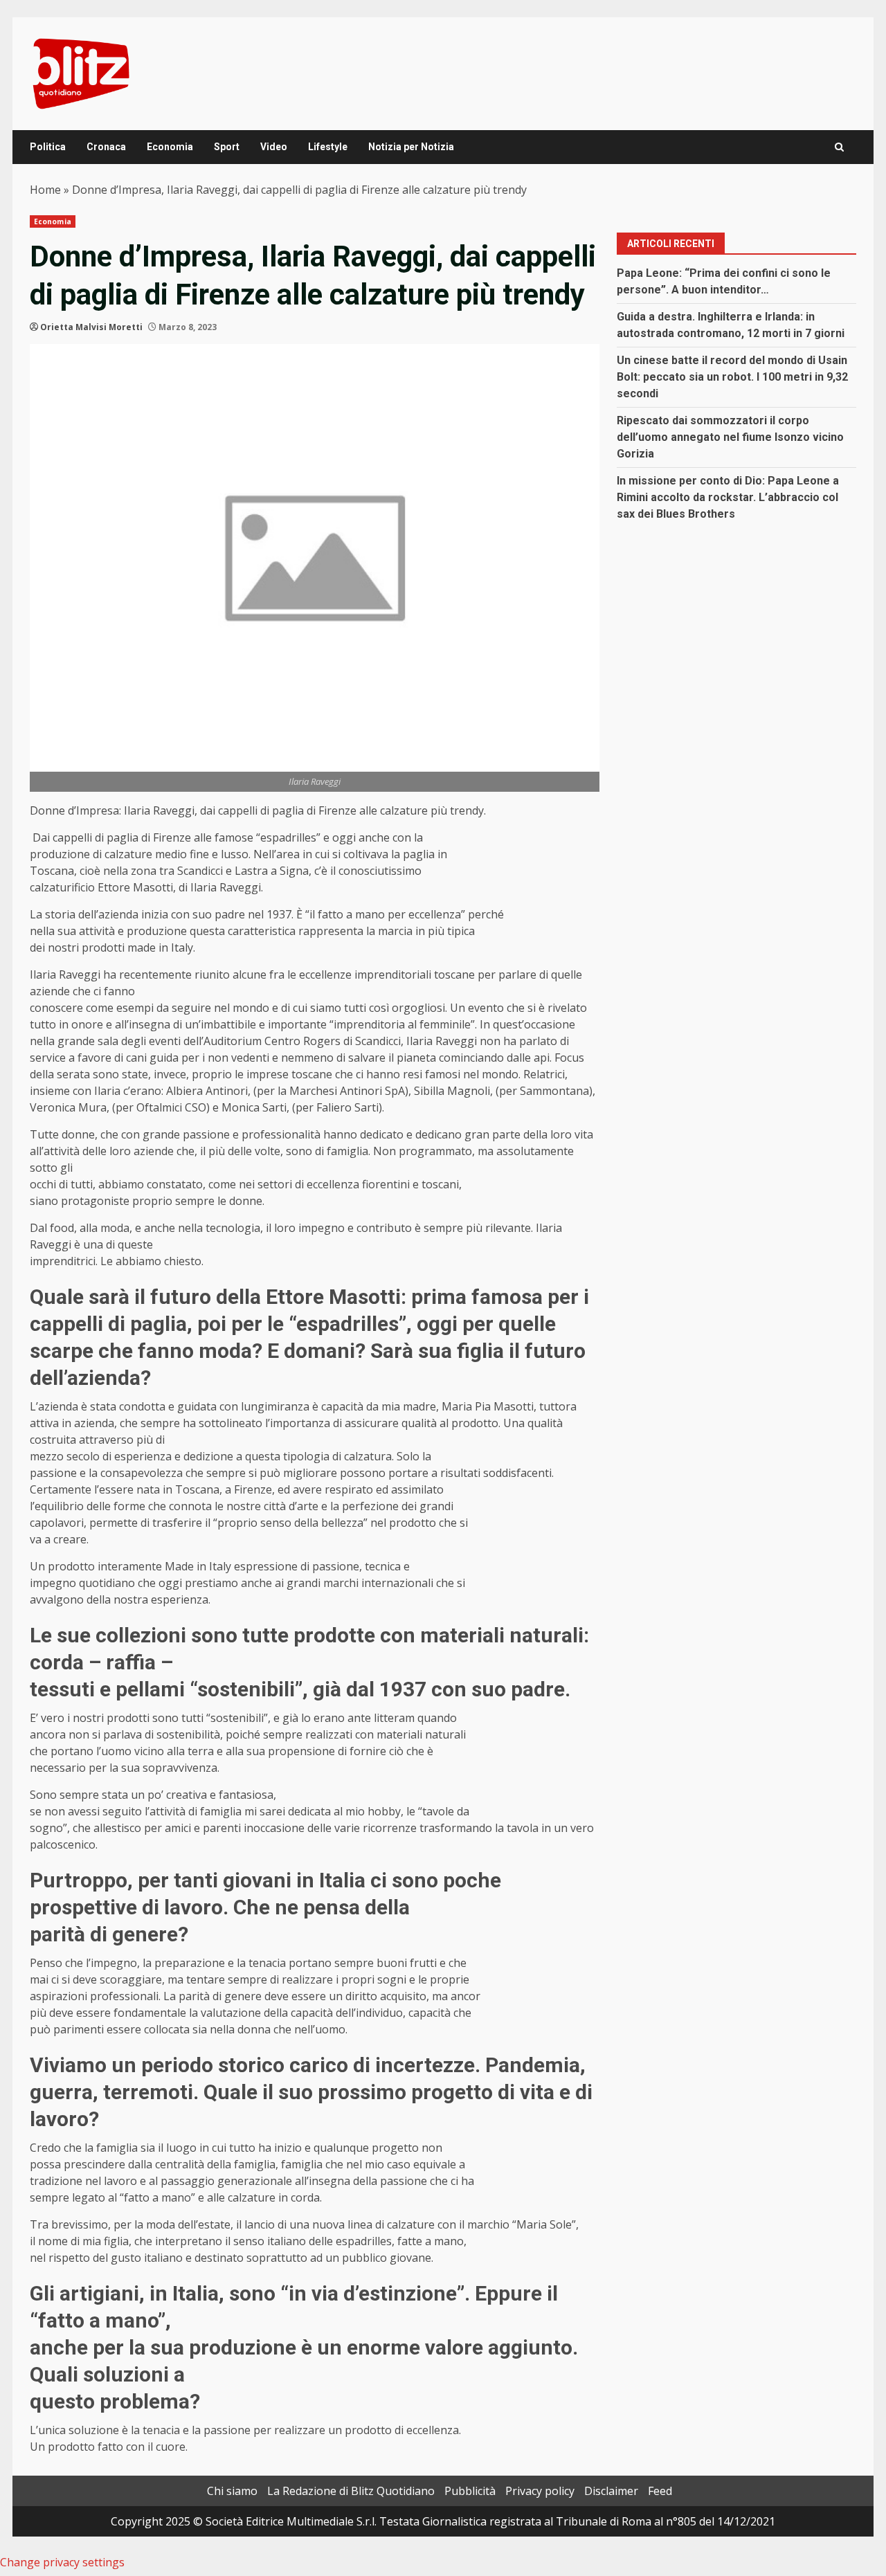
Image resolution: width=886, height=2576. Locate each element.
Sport (227, 147)
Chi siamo (232, 2491)
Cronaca (106, 147)
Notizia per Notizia (411, 147)
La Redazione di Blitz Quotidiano (351, 2491)
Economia (170, 147)
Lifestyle (328, 147)
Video (274, 147)
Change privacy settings (62, 2562)
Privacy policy (540, 2491)
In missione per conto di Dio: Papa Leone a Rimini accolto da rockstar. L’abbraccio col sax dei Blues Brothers (728, 497)
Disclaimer (611, 2491)
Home (45, 190)
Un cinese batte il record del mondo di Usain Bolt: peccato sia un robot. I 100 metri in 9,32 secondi (732, 377)
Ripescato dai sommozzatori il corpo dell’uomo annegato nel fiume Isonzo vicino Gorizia (730, 437)
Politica (48, 147)
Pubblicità (470, 2491)
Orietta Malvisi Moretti (91, 327)
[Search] (839, 147)
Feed (660, 2491)
